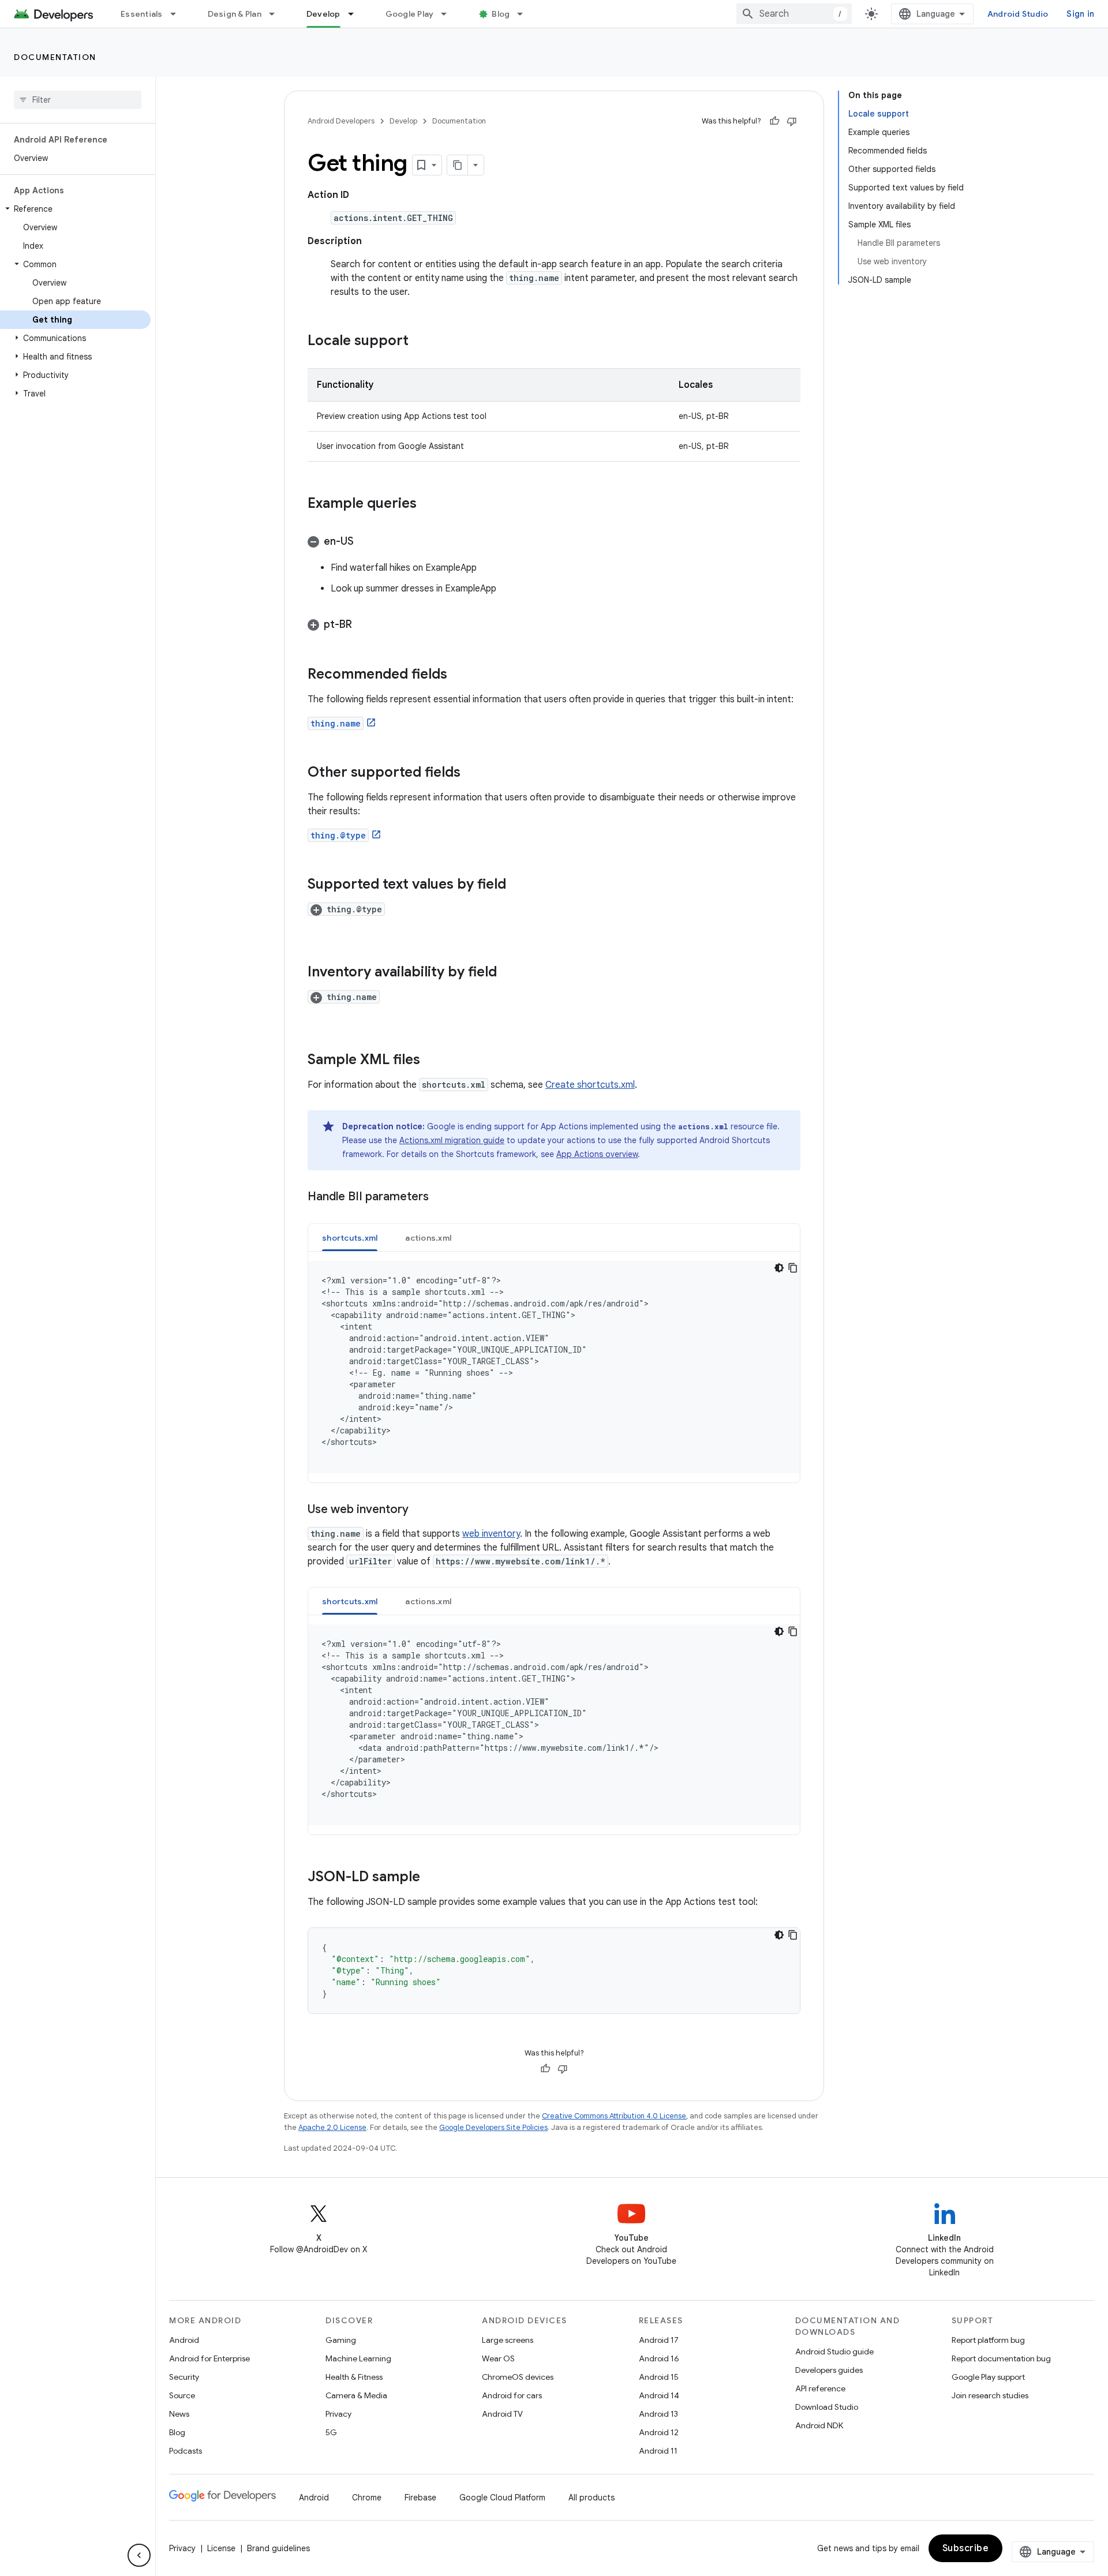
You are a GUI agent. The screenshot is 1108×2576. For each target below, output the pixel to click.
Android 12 (659, 2432)
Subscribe (966, 2548)
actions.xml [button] (428, 1238)
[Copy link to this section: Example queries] (428, 504)
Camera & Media (356, 2395)
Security (184, 2377)
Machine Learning (358, 2358)
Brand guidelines (278, 2548)
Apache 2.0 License (332, 2127)
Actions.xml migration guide (452, 1140)
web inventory (491, 1534)
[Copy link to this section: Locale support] (420, 342)
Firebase (420, 2498)
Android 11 (658, 2451)
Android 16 (659, 2358)
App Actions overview (597, 1154)
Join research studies (990, 2395)
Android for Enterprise (209, 2358)
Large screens (508, 2340)
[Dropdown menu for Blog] (525, 14)
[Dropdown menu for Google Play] (449, 14)
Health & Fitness (354, 2377)
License (221, 2548)
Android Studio (1018, 14)
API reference (820, 2388)
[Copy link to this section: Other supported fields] (472, 773)
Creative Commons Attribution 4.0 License (614, 2116)
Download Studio (827, 2407)
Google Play (410, 14)
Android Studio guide (834, 2352)
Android (184, 2340)
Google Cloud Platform (502, 2498)
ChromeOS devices (518, 2377)
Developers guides (829, 2370)
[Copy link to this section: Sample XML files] (432, 1061)
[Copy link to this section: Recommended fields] (459, 675)
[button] (75, 209)
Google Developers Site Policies (493, 2127)
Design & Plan (235, 14)
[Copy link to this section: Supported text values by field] (518, 885)
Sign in (1080, 14)
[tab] (350, 1238)
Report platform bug (988, 2340)
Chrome (367, 2498)
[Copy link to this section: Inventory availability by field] (508, 973)
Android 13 (658, 2414)
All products (592, 2498)
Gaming (341, 2340)
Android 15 (659, 2377)
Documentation (55, 57)
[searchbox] (78, 100)
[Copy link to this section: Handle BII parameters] (440, 1197)
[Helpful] (774, 121)
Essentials (142, 14)
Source (182, 2395)
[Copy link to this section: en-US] (365, 542)
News (179, 2414)
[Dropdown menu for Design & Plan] (277, 14)
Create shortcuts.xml (590, 1085)
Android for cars (512, 2395)
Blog (501, 14)
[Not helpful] (792, 121)
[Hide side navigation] (139, 2555)
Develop (323, 14)
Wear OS (498, 2358)
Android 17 (659, 2340)
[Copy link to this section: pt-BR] (364, 626)
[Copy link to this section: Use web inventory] (420, 1510)
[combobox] (794, 14)
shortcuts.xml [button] (350, 1238)
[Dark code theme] (779, 1268)
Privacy (338, 2414)
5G (331, 2432)
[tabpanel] (554, 1367)
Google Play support (988, 2377)
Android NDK (819, 2425)
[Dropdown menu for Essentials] (178, 14)
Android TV (502, 2414)
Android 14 (659, 2395)
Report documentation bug (1001, 2358)
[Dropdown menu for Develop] (356, 14)
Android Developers (341, 121)
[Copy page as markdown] (458, 165)
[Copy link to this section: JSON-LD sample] (432, 1878)
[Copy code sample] (793, 1268)
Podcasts (186, 2451)
